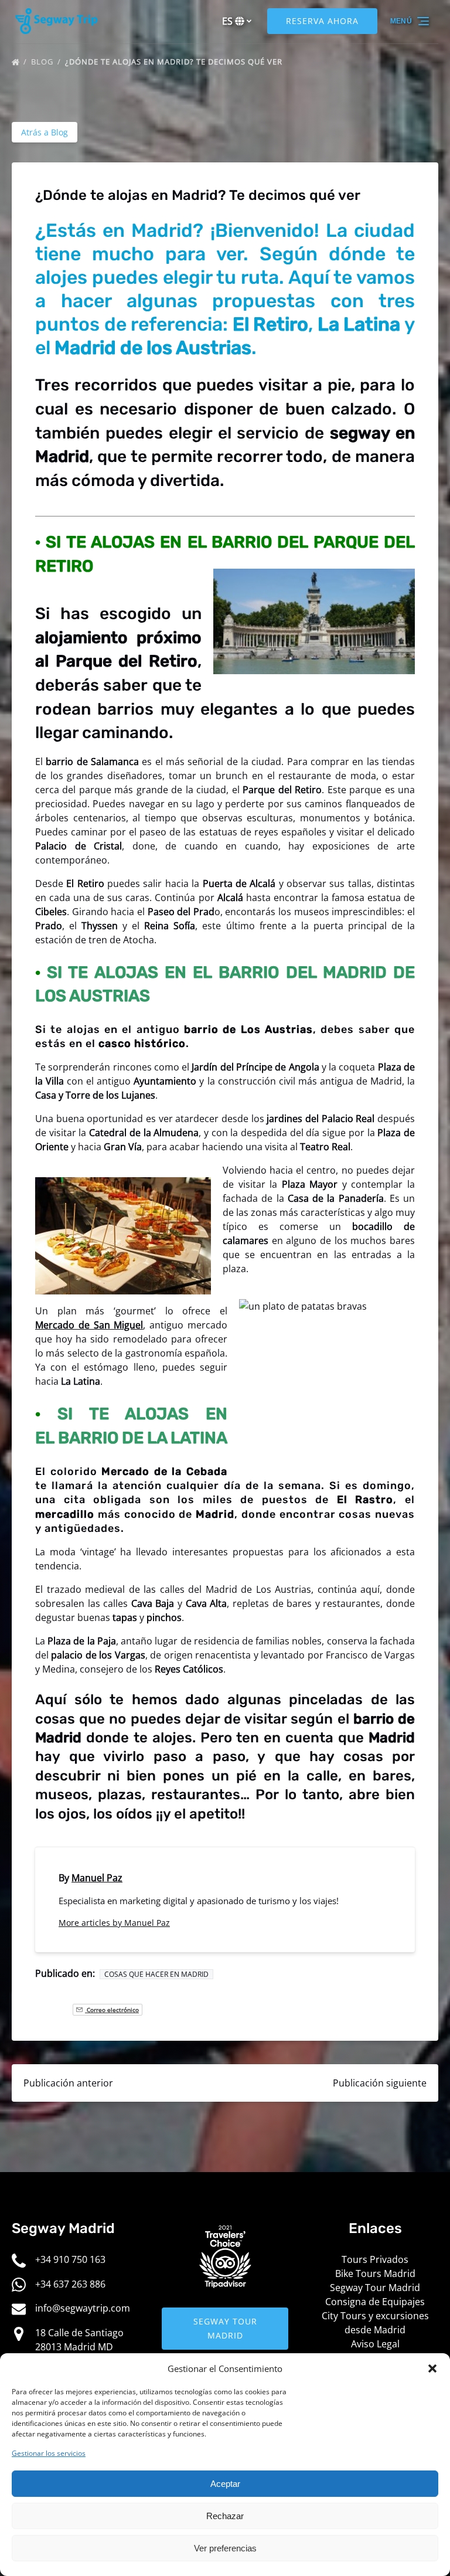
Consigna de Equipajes (375, 2302)
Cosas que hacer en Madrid (156, 1974)
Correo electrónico (112, 2010)
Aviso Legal (375, 2344)
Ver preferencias (225, 2548)
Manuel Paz (97, 1878)
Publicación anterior (68, 2083)
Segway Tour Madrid (375, 2288)
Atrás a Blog (45, 132)
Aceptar (225, 2484)
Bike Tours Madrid (375, 2273)
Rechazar (225, 2516)
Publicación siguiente (380, 2083)
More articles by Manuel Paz (114, 1923)
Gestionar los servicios (49, 2453)
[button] (432, 2368)
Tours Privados (375, 2259)
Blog (43, 62)
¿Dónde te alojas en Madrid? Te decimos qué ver (175, 62)
